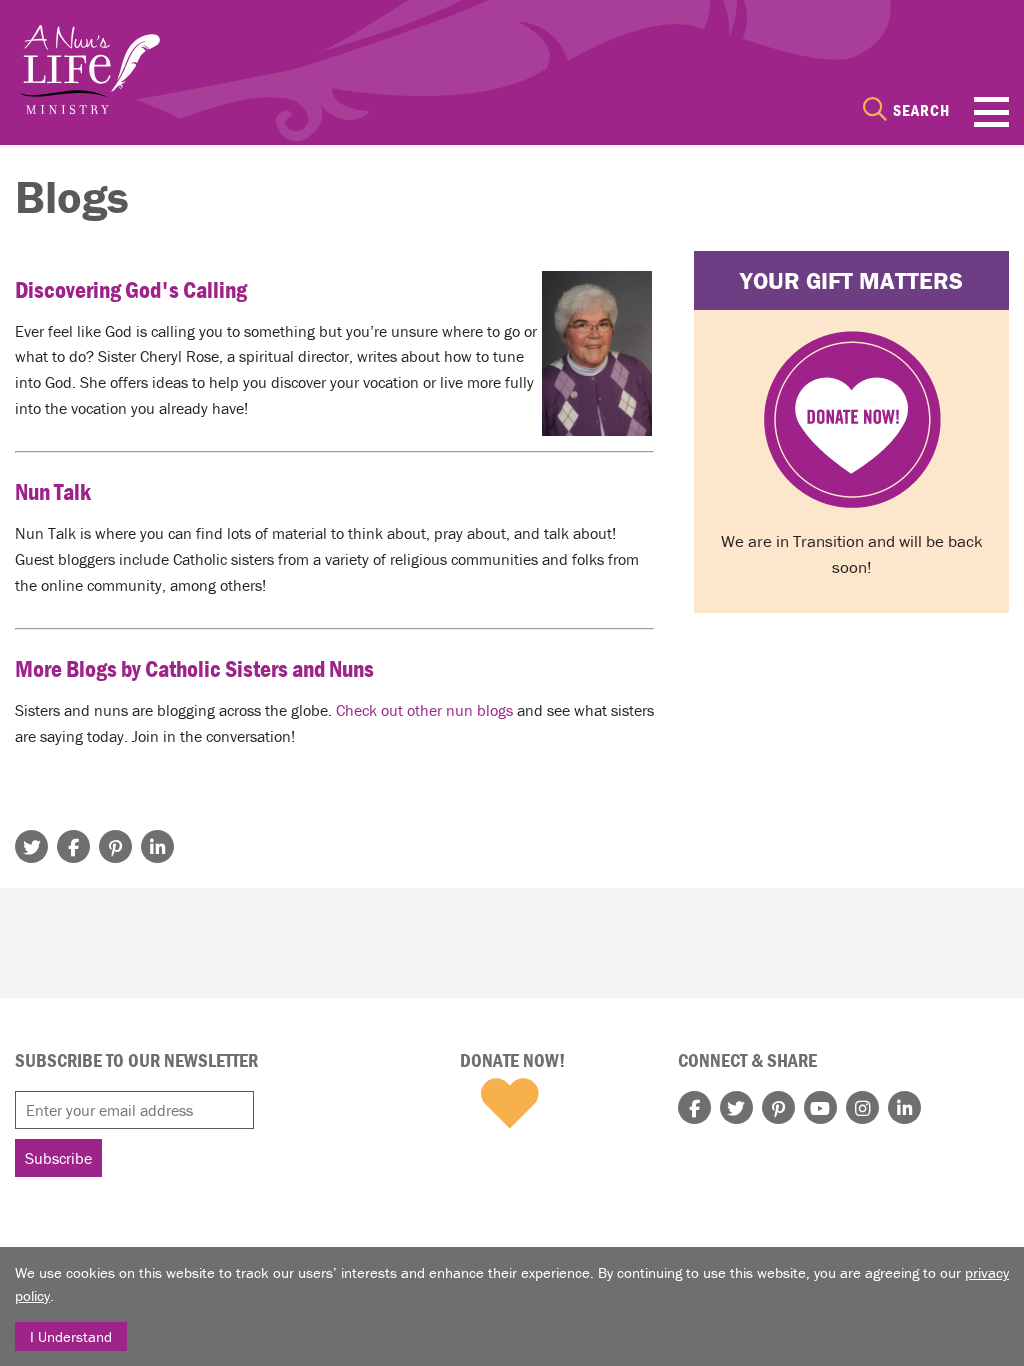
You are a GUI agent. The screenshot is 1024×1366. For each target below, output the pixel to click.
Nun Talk (53, 491)
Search (921, 110)
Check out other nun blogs (424, 710)
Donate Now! (512, 1060)
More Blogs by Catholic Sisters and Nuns (194, 668)
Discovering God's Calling (131, 289)
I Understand (71, 1336)
